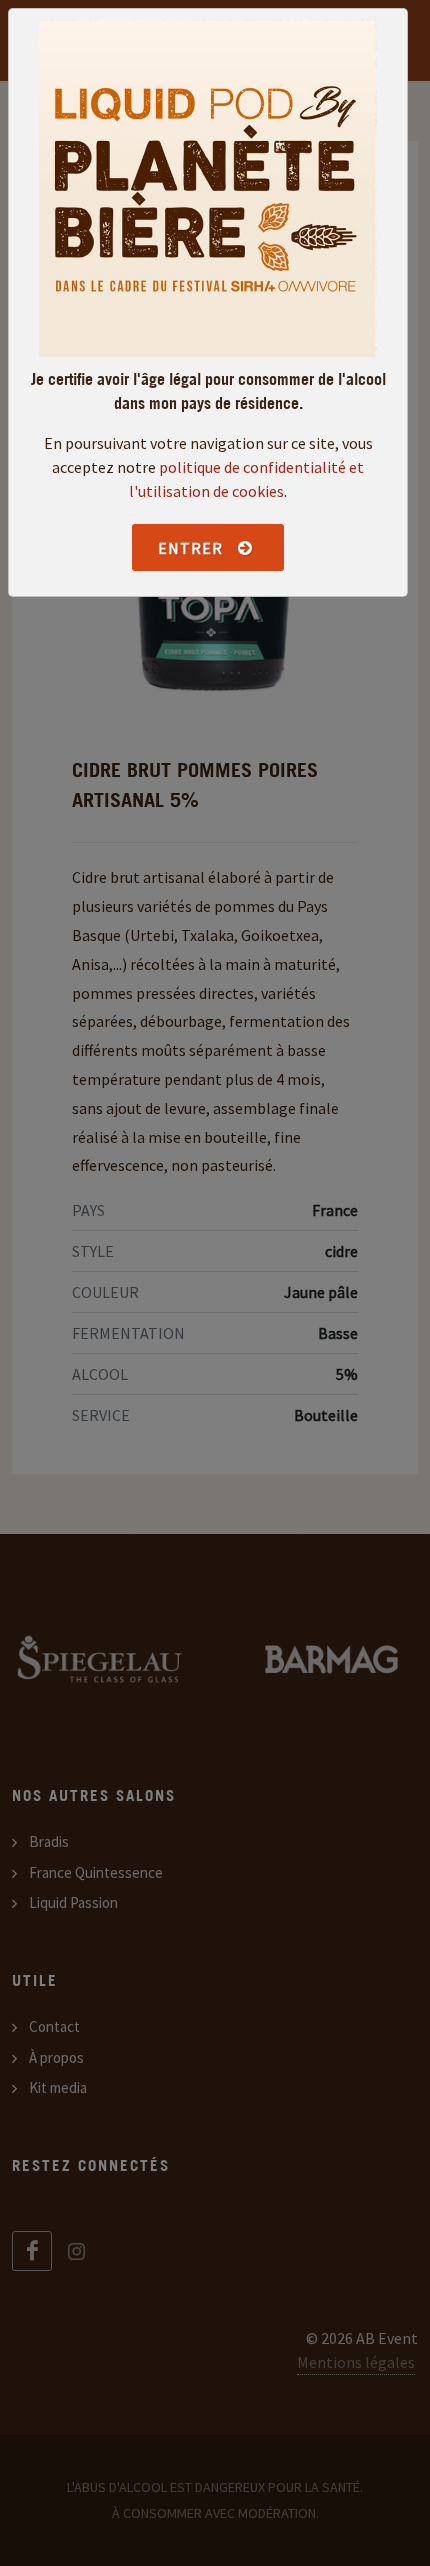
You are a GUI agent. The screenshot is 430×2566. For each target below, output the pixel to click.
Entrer (192, 548)
